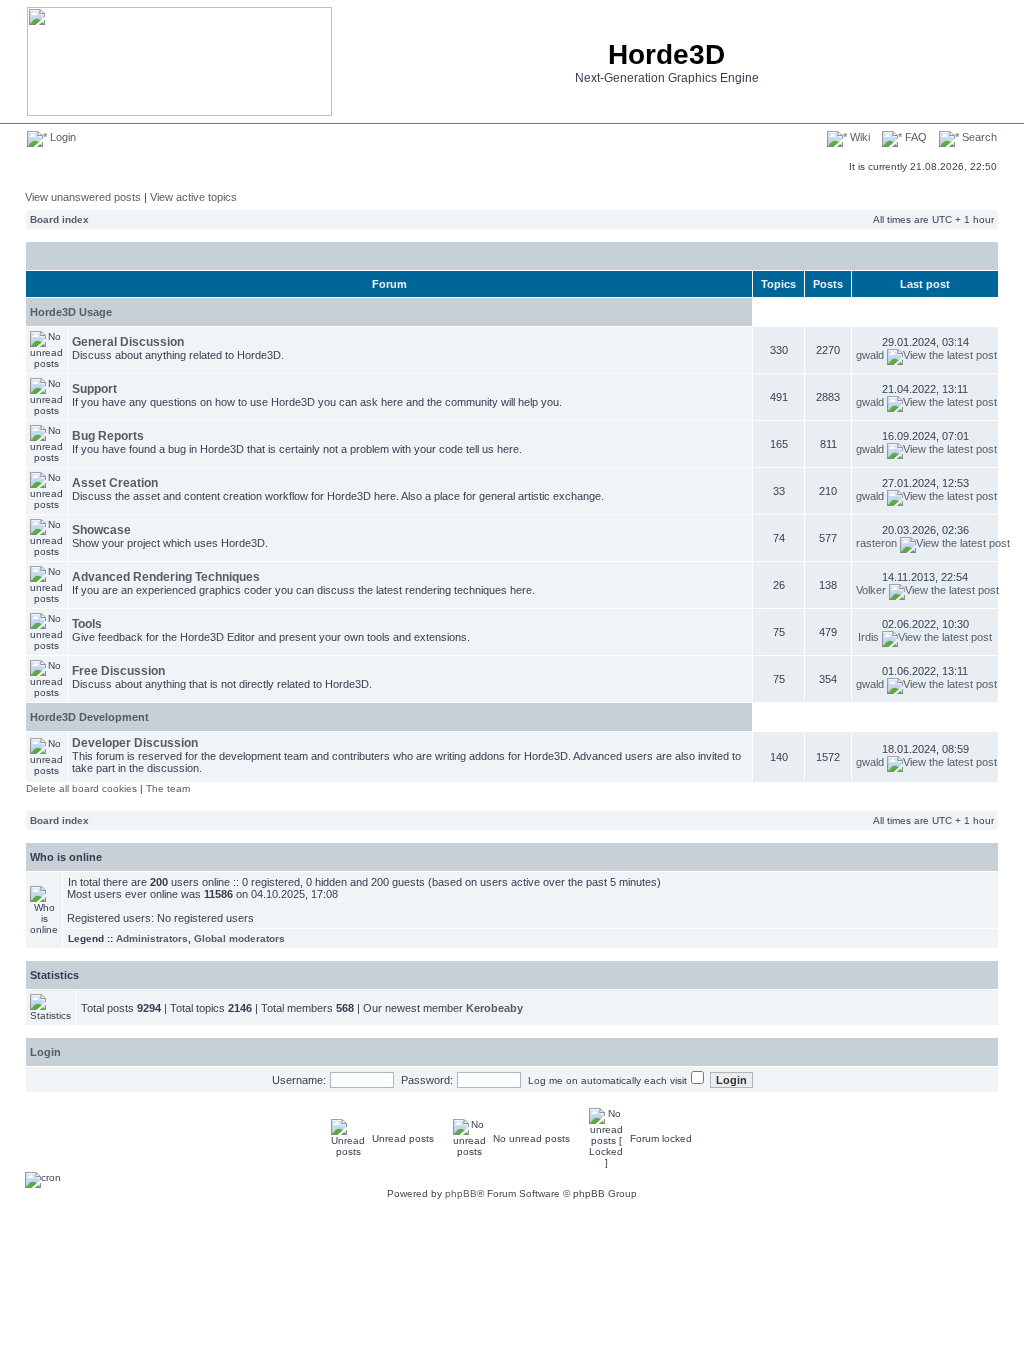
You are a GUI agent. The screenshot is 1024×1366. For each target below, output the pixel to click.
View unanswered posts (83, 197)
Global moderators (239, 938)
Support (94, 389)
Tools (87, 624)
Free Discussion (118, 671)
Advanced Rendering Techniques (166, 577)
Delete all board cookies (81, 788)
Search (978, 137)
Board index (59, 219)
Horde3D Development (89, 717)
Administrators (152, 938)
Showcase (101, 530)
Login (61, 137)
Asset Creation (115, 483)
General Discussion (128, 342)
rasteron (876, 543)
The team (168, 788)
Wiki (858, 137)
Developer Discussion (135, 743)
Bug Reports (108, 436)
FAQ (914, 137)
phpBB (461, 1193)
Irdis (868, 637)
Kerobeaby (494, 1008)
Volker (871, 590)
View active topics (193, 197)
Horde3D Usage (71, 312)
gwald (870, 355)
